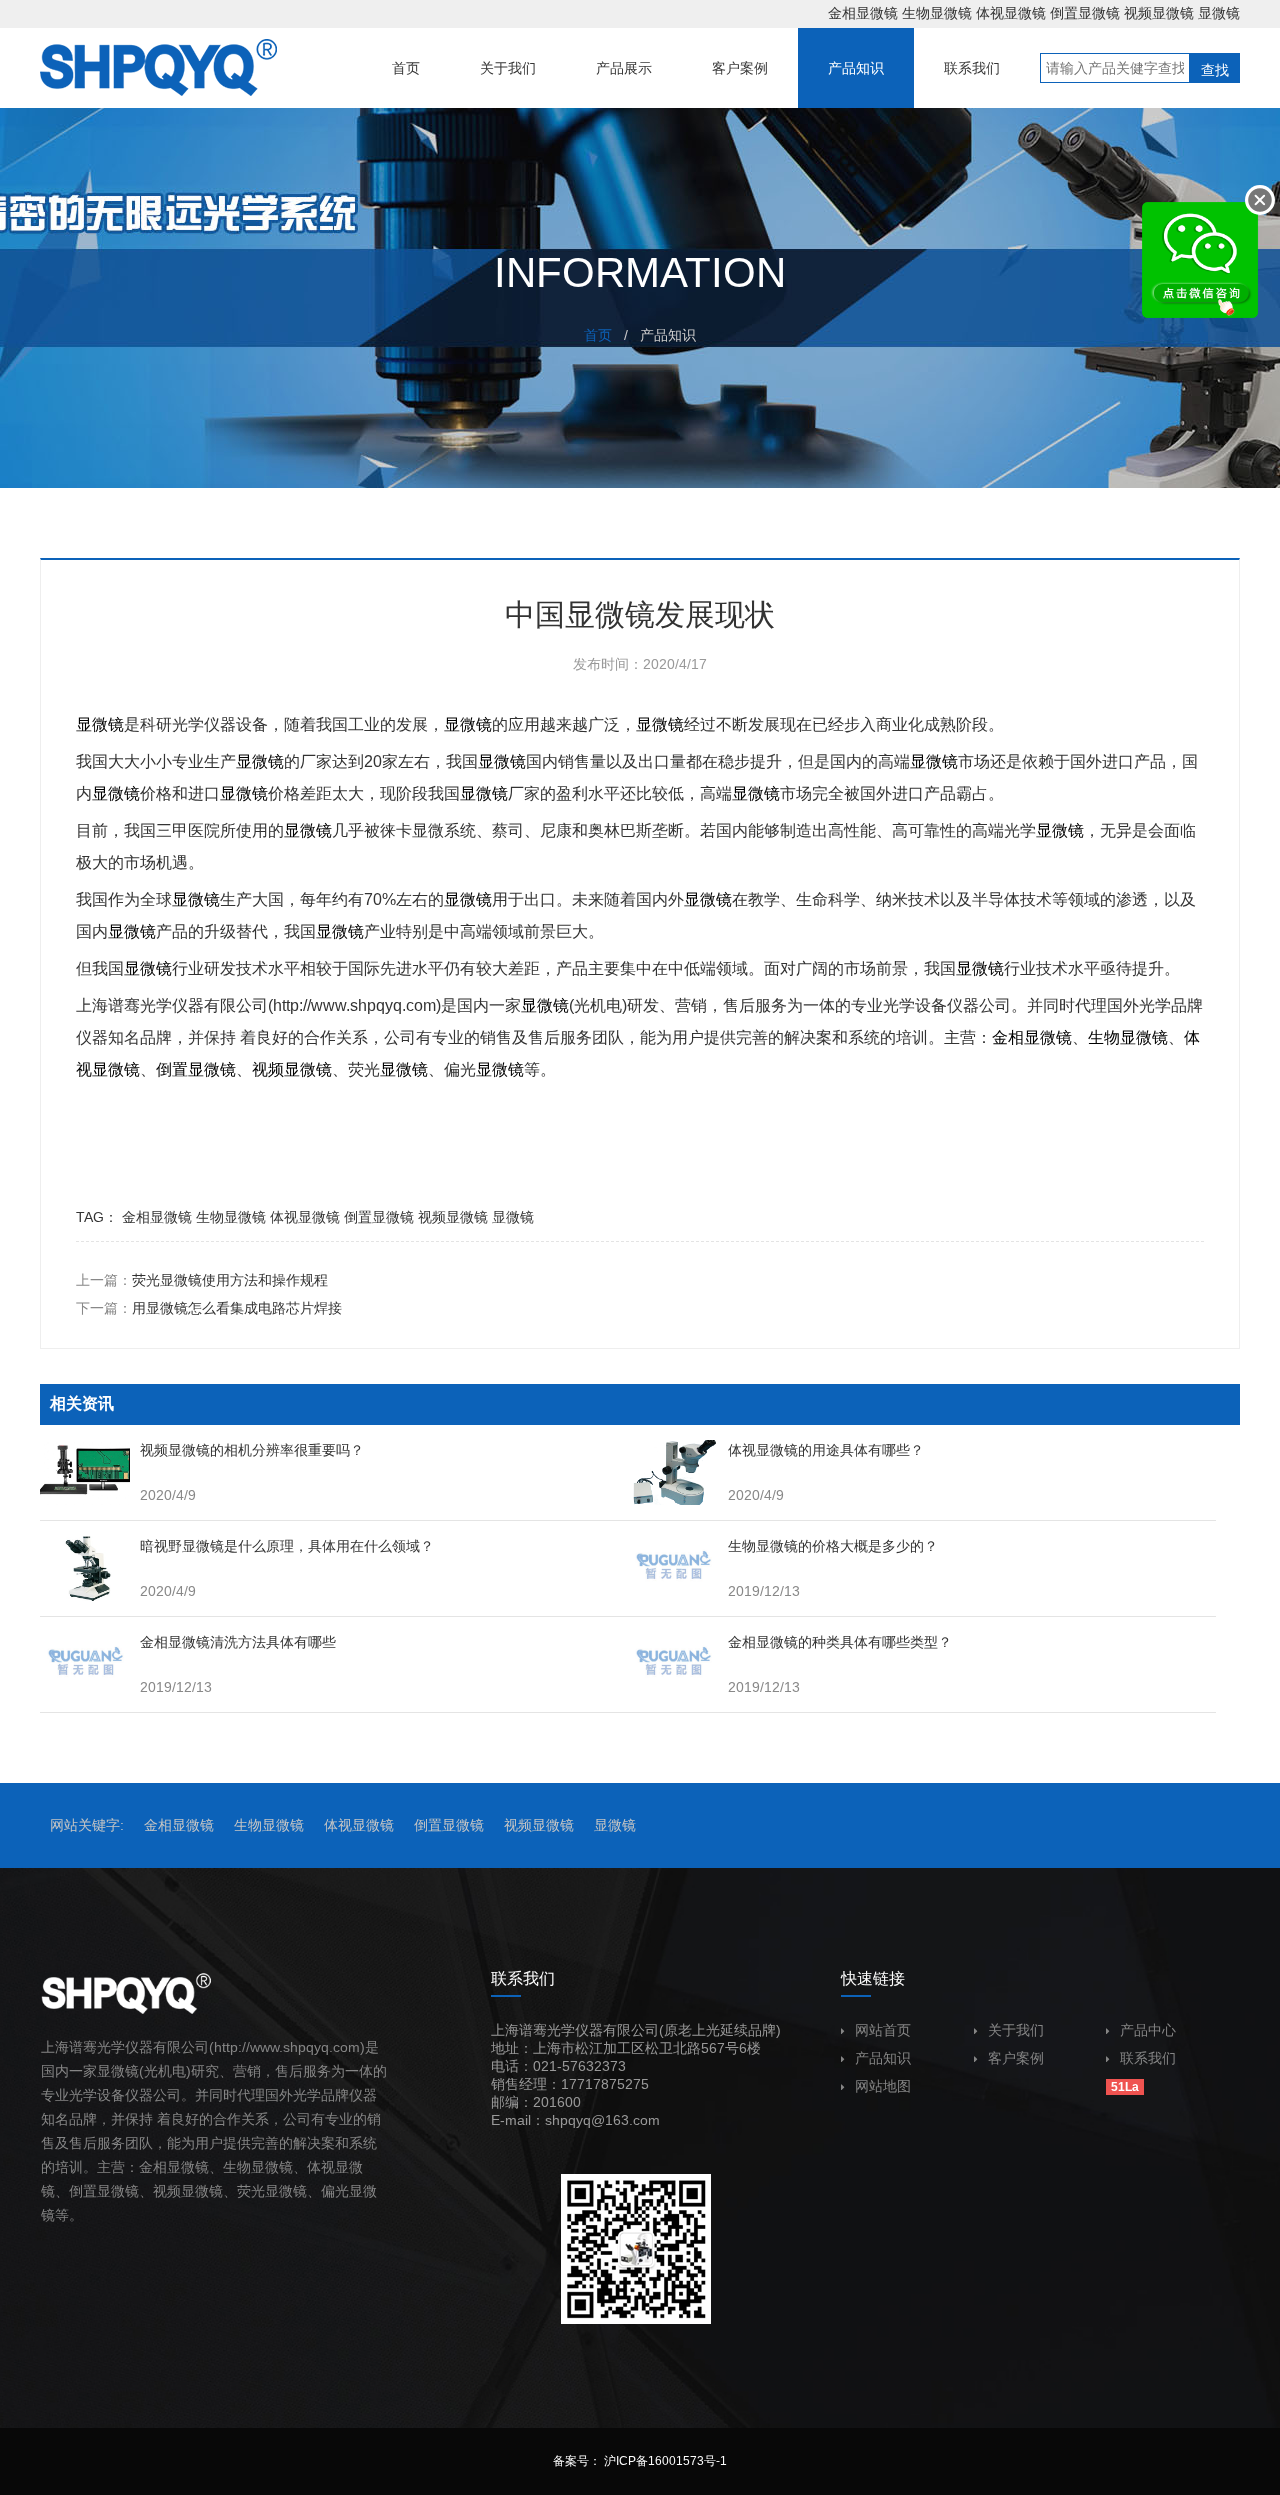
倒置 (172, 1069)
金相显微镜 (863, 13)
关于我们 (1016, 2030)
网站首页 (883, 2030)
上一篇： (202, 1280)
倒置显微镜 (1085, 13)
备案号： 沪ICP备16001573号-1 (640, 2461)
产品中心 (1148, 2030)
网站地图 (883, 2086)
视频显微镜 (1159, 13)
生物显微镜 (937, 13)
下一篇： (209, 1308)
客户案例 (1016, 2058)
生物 (1104, 1037)
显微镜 (1219, 13)
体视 (321, 2167)
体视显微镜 (1011, 13)
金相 (1008, 1037)
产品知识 (883, 2058)
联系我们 (1148, 2058)
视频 (268, 1069)
